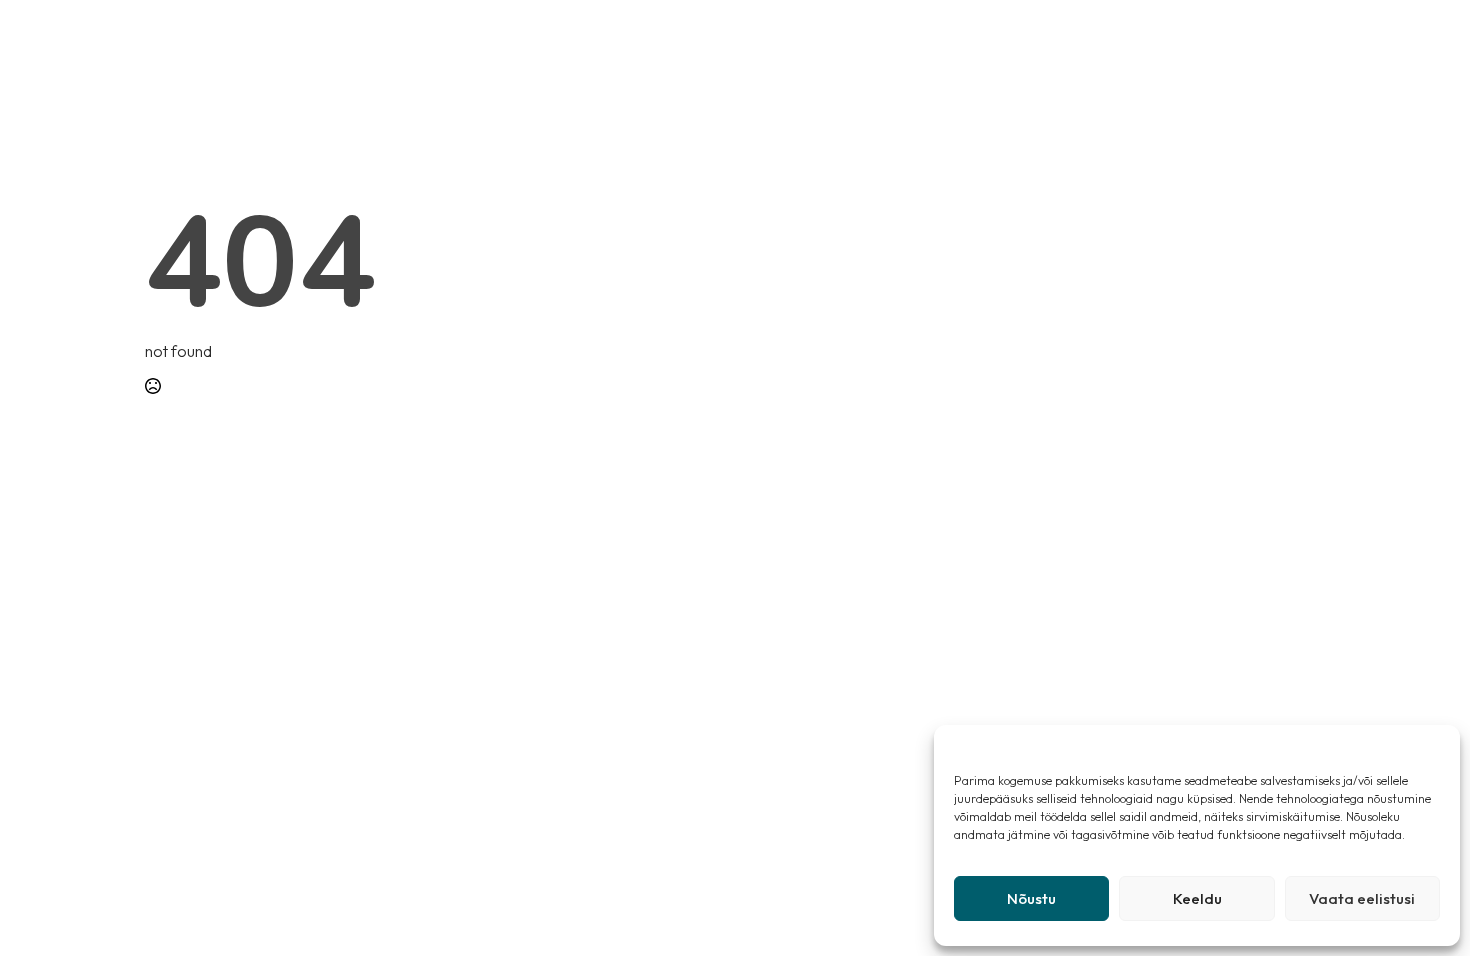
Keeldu (1197, 898)
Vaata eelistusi (1362, 898)
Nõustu (1031, 898)
